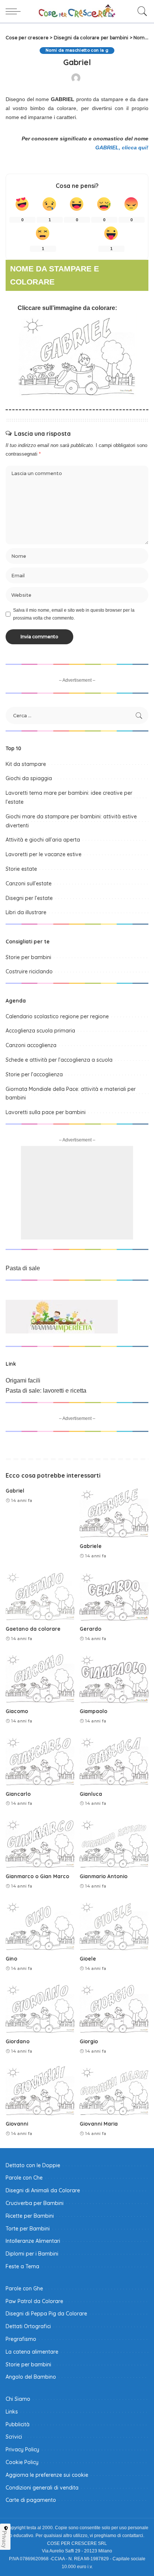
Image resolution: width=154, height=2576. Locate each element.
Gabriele (91, 1546)
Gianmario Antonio (104, 1876)
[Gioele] (114, 1925)
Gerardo (90, 1629)
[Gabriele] (114, 1513)
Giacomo (17, 1711)
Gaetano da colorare (33, 1629)
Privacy (4, 2539)
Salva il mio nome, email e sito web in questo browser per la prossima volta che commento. (74, 614)
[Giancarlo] (40, 1761)
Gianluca (91, 1794)
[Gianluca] (114, 1761)
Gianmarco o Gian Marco (37, 1876)
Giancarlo (18, 1794)
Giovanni (17, 2124)
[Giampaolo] (114, 1678)
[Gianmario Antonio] (114, 1843)
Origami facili (23, 1380)
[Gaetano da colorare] (40, 1596)
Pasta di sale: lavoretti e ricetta (46, 1391)
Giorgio (89, 2041)
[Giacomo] (40, 1678)
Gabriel (15, 1491)
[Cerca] (141, 11)
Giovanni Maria (99, 2124)
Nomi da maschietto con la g (77, 50)
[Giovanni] (40, 2090)
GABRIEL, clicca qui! (122, 147)
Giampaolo (93, 1711)
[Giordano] (40, 2008)
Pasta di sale (23, 1268)
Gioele (88, 1958)
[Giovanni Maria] (114, 2090)
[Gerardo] (114, 1596)
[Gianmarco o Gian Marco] (40, 1843)
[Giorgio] (114, 2008)
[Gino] (40, 1925)
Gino (11, 1958)
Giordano (18, 2041)
